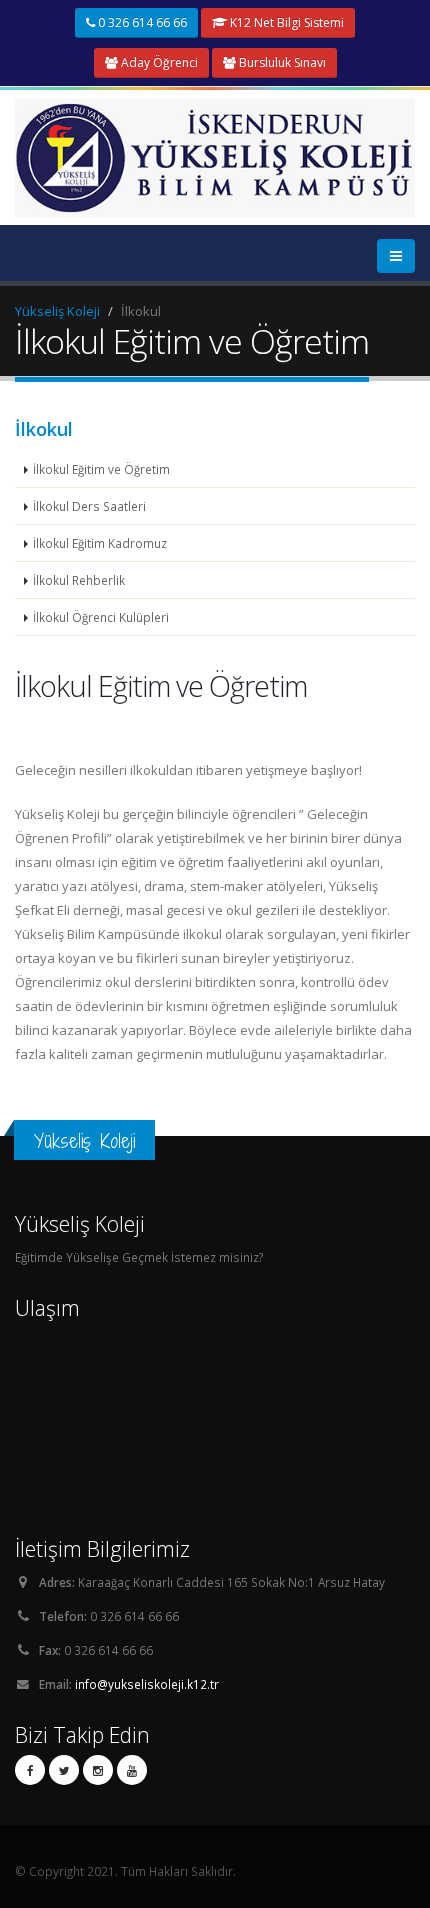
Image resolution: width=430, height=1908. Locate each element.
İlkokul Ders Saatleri (89, 506)
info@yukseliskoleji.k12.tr (147, 1684)
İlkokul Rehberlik (79, 580)
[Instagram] (98, 1770)
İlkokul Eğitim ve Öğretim (101, 469)
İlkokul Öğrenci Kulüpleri (101, 617)
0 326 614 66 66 (141, 22)
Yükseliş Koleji (57, 311)
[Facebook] (30, 1770)
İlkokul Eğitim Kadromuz (100, 543)
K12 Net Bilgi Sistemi (285, 22)
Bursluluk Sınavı (281, 62)
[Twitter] (64, 1770)
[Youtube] (132, 1770)
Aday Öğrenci (158, 62)
